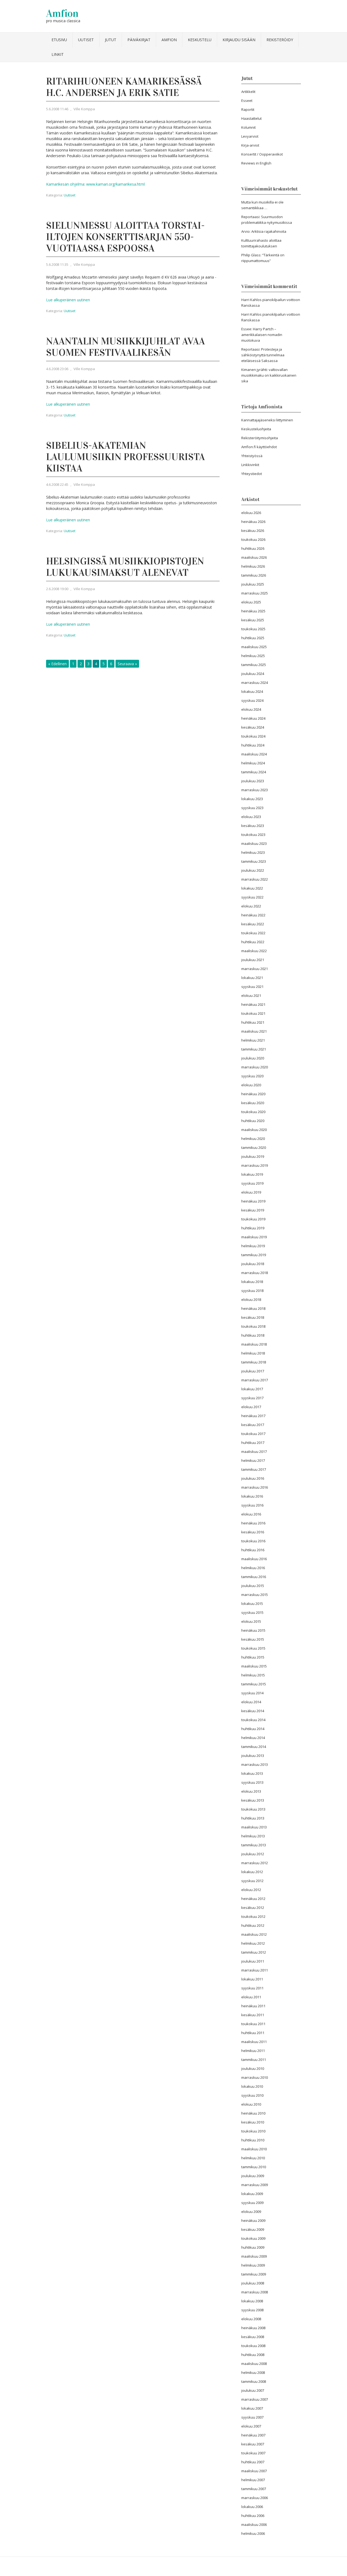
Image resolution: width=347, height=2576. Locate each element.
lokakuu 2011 (252, 1979)
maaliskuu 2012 (254, 1934)
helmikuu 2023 (253, 852)
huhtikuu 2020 (253, 1121)
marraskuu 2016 (255, 1487)
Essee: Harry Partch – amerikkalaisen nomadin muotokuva (262, 335)
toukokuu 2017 (253, 1434)
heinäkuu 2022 (253, 915)
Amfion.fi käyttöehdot (259, 447)
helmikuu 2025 (253, 656)
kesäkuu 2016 (253, 1532)
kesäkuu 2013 (253, 1800)
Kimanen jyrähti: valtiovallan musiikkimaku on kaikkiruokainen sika (269, 375)
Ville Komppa (84, 109)
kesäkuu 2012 (253, 1908)
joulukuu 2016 (253, 1478)
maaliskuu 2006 (254, 2525)
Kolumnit (248, 127)
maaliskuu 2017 (254, 1452)
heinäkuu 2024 (253, 718)
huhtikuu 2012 (253, 1925)
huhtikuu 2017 (253, 1443)
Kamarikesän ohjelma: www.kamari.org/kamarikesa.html (95, 184)
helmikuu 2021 (253, 1040)
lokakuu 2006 (252, 2507)
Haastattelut (251, 118)
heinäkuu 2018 (253, 1308)
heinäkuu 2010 (253, 2113)
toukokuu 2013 (253, 1809)
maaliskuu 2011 (254, 2042)
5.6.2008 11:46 (57, 109)
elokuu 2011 (251, 1997)
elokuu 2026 (251, 513)
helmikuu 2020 (253, 1139)
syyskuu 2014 (252, 1693)
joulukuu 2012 (253, 1854)
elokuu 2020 (251, 1085)
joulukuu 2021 (253, 960)
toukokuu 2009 (253, 2238)
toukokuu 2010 (253, 2131)
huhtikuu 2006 (253, 2516)
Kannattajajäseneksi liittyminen (267, 420)
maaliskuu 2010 (254, 2149)
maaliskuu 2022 (254, 951)
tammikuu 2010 (254, 2167)
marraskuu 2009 (255, 2185)
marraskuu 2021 (255, 969)
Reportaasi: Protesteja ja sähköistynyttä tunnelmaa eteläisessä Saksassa (263, 355)
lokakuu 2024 (252, 691)
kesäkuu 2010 (253, 2122)
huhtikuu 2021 (253, 1022)
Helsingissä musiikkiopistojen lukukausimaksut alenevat (125, 567)
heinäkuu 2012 (253, 1899)
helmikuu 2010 (253, 2158)
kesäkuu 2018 (253, 1317)
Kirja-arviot (250, 145)
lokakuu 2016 (252, 1496)
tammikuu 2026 (254, 575)
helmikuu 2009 (253, 2265)
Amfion (62, 13)
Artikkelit (248, 92)
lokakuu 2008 (252, 2301)
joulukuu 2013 (253, 1756)
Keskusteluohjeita (256, 429)
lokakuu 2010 (252, 2086)
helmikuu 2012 (253, 1943)
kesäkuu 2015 (253, 1639)
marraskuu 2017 (255, 1380)
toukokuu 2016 (253, 1541)
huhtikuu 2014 (253, 1729)
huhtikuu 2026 (253, 548)
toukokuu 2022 (253, 933)
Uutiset (86, 40)
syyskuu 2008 (252, 2310)
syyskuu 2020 (252, 1076)
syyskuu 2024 (252, 700)
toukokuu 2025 (253, 629)
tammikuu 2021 (254, 1049)
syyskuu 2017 (252, 1398)
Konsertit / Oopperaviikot (262, 154)
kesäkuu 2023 (253, 826)
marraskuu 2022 (255, 879)
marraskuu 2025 (255, 593)
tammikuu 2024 (254, 772)
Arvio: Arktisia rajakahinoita (264, 231)
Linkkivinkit (250, 465)
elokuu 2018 (251, 1300)
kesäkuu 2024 (253, 727)
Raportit (248, 109)
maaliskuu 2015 (254, 1666)
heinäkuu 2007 (253, 2435)
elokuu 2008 (251, 2319)
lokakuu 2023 (252, 799)
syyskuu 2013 (252, 1782)
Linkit (58, 54)
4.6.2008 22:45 (57, 484)
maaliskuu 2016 (254, 1559)
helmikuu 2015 (253, 1675)
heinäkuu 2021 (253, 1004)
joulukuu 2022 (253, 870)
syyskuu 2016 (252, 1505)
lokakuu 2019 (252, 1174)
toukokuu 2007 (253, 2453)
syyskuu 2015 (252, 1612)
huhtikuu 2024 (253, 745)
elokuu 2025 (251, 602)
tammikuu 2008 (254, 2381)
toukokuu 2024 (253, 736)
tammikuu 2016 (254, 1577)
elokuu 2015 (251, 1621)
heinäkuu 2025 (253, 611)
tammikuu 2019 (254, 1255)
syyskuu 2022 (252, 897)
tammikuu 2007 (254, 2489)
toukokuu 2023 (253, 835)
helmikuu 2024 (253, 763)
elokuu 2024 (251, 709)
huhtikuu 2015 (253, 1657)
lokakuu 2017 (252, 1389)
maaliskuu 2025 (254, 647)
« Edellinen (57, 664)
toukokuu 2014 (253, 1720)
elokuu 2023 (251, 817)
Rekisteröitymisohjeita (260, 438)
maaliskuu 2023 (254, 843)
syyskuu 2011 (252, 1988)
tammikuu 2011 (254, 2060)
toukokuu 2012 (253, 1916)
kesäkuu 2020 (253, 1103)
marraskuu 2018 (255, 1273)
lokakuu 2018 (252, 1282)
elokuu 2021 (251, 996)
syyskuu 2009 (252, 2203)
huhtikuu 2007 (253, 2462)
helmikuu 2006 (253, 2533)
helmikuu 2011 (253, 2051)
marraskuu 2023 (255, 790)
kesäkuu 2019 (253, 1210)
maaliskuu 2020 (254, 1130)
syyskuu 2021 (252, 987)
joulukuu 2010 (253, 2068)
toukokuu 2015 (253, 1648)
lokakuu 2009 (252, 2194)
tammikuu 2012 (254, 1952)
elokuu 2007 (251, 2426)
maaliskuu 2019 (254, 1237)
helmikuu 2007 (253, 2480)
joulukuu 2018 (253, 1264)
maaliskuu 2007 (254, 2471)
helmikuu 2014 (253, 1738)
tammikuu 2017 (254, 1469)
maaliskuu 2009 (254, 2256)
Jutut (111, 40)
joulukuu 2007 (253, 2390)
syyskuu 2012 (252, 1881)
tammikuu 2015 (254, 1684)
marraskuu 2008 (255, 2292)
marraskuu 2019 (255, 1165)
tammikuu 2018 (254, 1362)
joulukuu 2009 (253, 2176)
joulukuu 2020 (253, 1058)
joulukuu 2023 (253, 781)
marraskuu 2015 (255, 1595)
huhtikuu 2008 (253, 2355)
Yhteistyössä (252, 456)
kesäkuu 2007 (253, 2444)
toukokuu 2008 (253, 2346)
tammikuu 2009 (254, 2274)
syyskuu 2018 (252, 1291)
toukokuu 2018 (253, 1326)
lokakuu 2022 (252, 888)
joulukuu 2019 (253, 1156)
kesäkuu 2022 (253, 924)
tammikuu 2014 (254, 1747)
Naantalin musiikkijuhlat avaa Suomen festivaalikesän (126, 347)
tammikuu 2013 (254, 1845)
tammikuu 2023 (254, 861)
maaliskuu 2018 (254, 1344)
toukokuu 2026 (253, 539)
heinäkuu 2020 (253, 1094)
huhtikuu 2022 (253, 942)
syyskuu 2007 (252, 2417)
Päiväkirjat (139, 40)
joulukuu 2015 (253, 1586)
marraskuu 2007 (255, 2399)
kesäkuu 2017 (253, 1425)
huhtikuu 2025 (253, 638)
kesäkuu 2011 (253, 2015)
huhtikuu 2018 (253, 1335)
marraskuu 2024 (255, 683)
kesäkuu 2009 (253, 2229)
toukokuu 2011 (253, 2024)
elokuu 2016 (251, 1514)
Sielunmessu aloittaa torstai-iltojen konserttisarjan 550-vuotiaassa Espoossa (125, 237)
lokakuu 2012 (252, 1872)
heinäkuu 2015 (253, 1630)
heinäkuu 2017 (253, 1416)
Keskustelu (200, 40)
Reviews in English (256, 163)
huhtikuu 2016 (253, 1550)
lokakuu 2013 (252, 1773)
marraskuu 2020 (255, 1067)
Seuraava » (127, 664)
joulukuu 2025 (253, 584)
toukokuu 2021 (253, 1013)
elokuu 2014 (251, 1702)
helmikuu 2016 (253, 1568)
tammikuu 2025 (254, 665)
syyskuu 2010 (252, 2095)
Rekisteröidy (280, 40)
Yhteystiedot (252, 474)
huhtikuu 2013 (253, 1818)
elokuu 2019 (251, 1192)
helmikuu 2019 (253, 1246)
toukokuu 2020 (253, 1112)
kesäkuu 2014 (253, 1711)
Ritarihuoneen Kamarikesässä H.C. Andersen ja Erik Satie (124, 87)
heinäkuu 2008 (253, 2328)
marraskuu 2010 (255, 2077)
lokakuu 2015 (252, 1604)
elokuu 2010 (251, 2104)
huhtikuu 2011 (253, 2033)
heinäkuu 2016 (253, 1523)
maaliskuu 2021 (254, 1031)
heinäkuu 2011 (253, 2006)
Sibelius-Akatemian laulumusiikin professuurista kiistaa (126, 457)
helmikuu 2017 (253, 1460)
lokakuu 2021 (252, 978)
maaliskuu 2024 (254, 754)
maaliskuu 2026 (254, 557)
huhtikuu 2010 (253, 2140)
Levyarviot (250, 136)
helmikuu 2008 (253, 2373)
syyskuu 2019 (252, 1183)
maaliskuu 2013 (254, 1827)
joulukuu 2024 (253, 674)
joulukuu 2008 (253, 2283)
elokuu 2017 (251, 1407)
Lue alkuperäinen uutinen (68, 300)
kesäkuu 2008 (253, 2337)
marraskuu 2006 (255, 2498)
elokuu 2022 (251, 906)
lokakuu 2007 (252, 2408)
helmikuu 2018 (253, 1353)
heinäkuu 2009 (253, 2221)
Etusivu (59, 40)
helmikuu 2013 (253, 1836)
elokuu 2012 (251, 1890)
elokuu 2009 (251, 2212)
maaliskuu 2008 (254, 2364)
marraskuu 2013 (255, 1764)
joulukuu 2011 (253, 1961)
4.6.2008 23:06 (57, 369)
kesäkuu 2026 (253, 531)
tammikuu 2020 (254, 1148)
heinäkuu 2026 (253, 522)
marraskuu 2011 (255, 1970)
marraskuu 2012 (255, 1863)
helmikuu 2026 (253, 566)
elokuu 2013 (251, 1791)
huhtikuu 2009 (253, 2247)
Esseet (247, 101)
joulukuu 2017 (253, 1371)
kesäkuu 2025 (253, 620)
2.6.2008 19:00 (57, 589)
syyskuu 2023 (252, 808)
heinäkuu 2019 (253, 1201)
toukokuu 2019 (253, 1219)
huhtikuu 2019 (253, 1228)
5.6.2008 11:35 (57, 264)
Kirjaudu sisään (239, 40)
